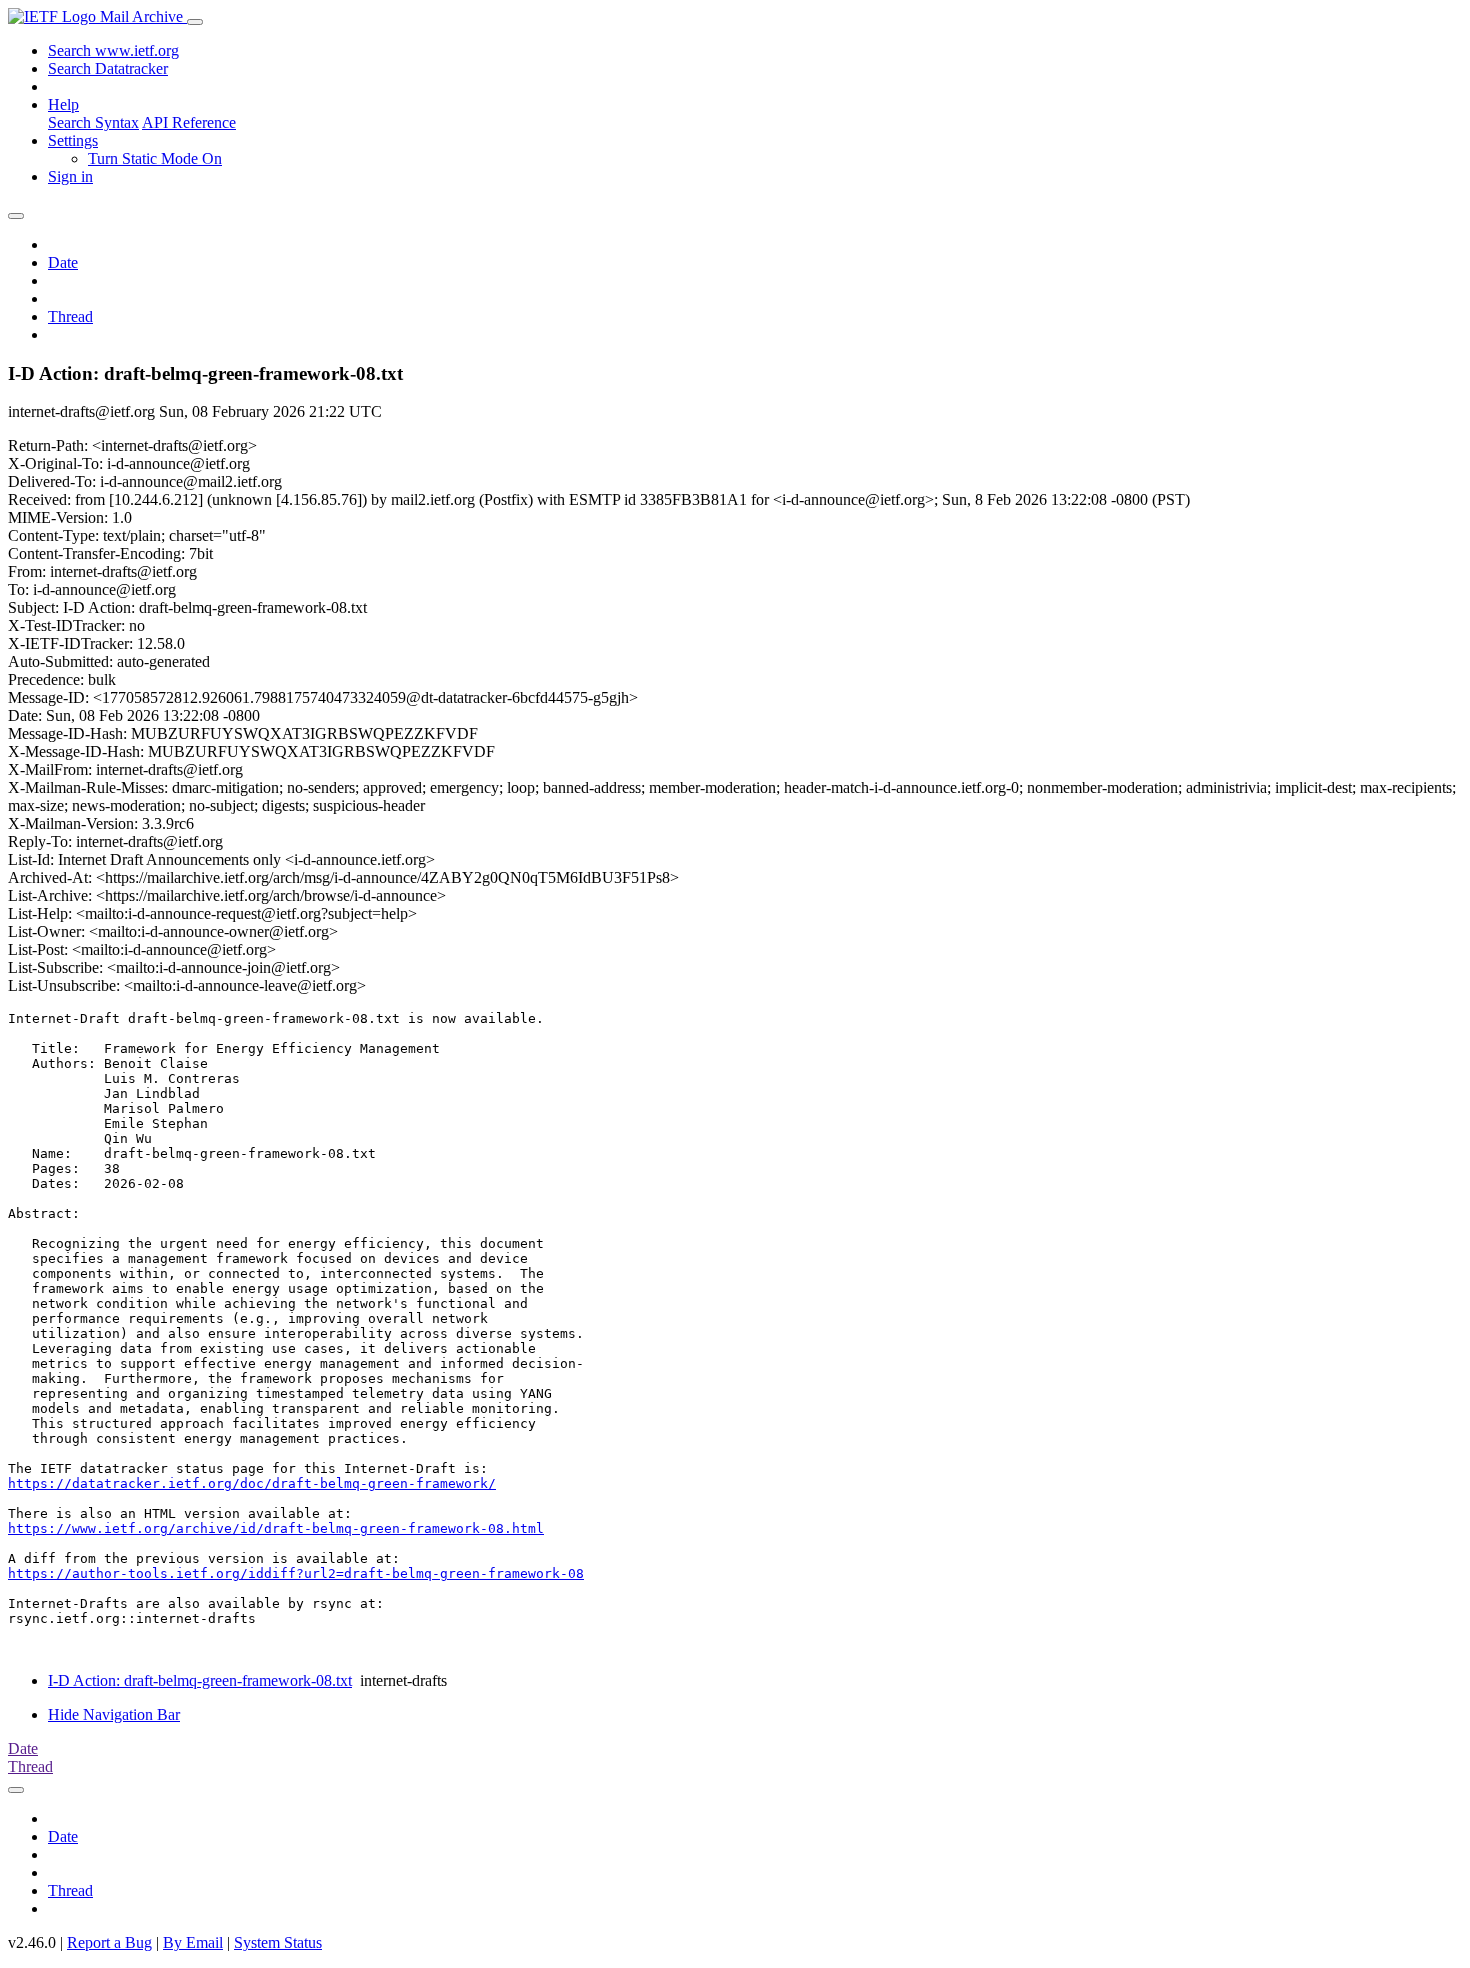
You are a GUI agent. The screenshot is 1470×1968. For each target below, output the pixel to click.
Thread (70, 316)
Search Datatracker (108, 68)
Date (63, 262)
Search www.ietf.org (113, 50)
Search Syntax (93, 122)
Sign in (70, 176)
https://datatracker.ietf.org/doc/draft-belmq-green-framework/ (252, 1483)
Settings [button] (73, 140)
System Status (278, 1942)
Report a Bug (109, 1942)
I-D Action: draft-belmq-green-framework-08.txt (200, 1680)
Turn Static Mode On (155, 158)
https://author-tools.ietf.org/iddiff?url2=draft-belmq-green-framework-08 (296, 1573)
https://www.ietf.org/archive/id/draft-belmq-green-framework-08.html (276, 1528)
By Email (193, 1942)
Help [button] (63, 104)
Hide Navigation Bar (114, 1714)
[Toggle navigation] (195, 22)
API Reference (189, 122)
